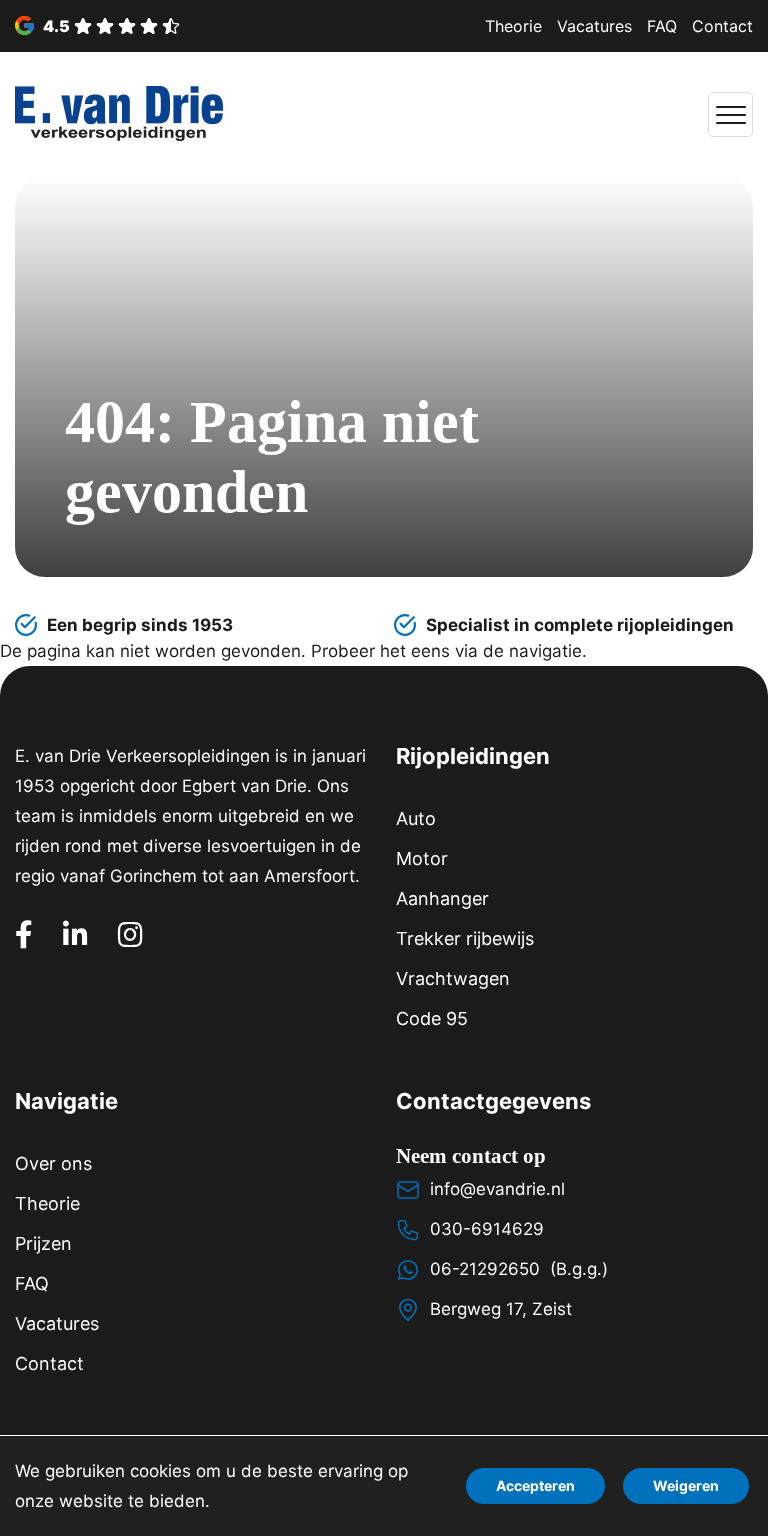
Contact (722, 26)
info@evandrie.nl (497, 1189)
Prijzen (43, 1243)
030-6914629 (487, 1229)
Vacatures (594, 26)
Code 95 (432, 1018)
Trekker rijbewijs (465, 938)
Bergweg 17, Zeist (501, 1309)
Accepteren (535, 1485)
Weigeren (686, 1485)
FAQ (662, 26)
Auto (416, 818)
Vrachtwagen (453, 978)
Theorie (513, 26)
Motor (422, 858)
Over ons (53, 1163)
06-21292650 (485, 1269)
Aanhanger (442, 898)
